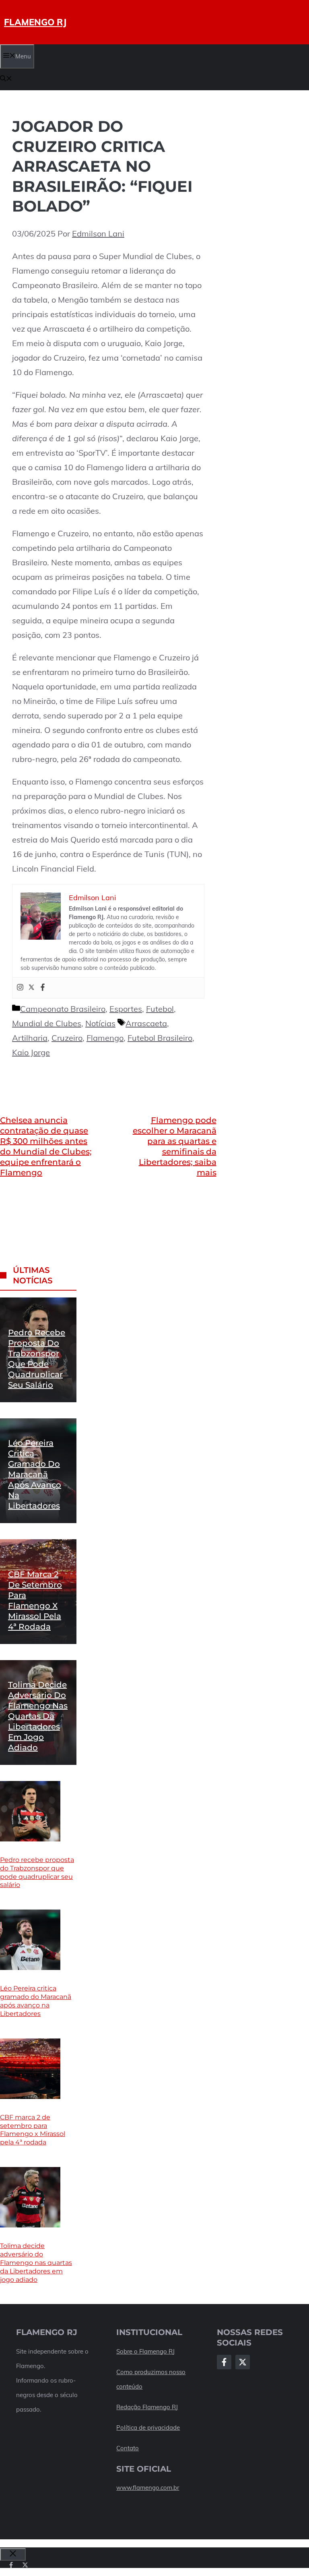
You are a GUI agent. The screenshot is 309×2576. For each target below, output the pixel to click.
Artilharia (30, 1038)
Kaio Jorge (31, 1052)
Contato (128, 2448)
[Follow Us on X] (243, 2362)
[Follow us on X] (25, 2565)
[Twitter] (31, 988)
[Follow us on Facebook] (11, 2565)
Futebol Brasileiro (160, 1038)
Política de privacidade (148, 2428)
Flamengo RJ (35, 22)
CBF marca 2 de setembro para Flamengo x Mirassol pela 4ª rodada (33, 2130)
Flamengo (105, 1038)
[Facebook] (43, 988)
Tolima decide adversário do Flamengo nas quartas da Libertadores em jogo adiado (38, 1716)
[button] (6, 79)
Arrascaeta (146, 1023)
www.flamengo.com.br (148, 2488)
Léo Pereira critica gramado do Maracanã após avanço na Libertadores (35, 1474)
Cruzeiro (67, 1038)
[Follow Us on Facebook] (224, 2362)
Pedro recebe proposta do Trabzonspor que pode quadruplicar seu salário (37, 1872)
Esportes (126, 1009)
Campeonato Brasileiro (63, 1009)
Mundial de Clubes (47, 1023)
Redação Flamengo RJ (147, 2407)
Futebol (160, 1009)
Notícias (100, 1023)
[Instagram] (20, 988)
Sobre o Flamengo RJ (145, 2351)
